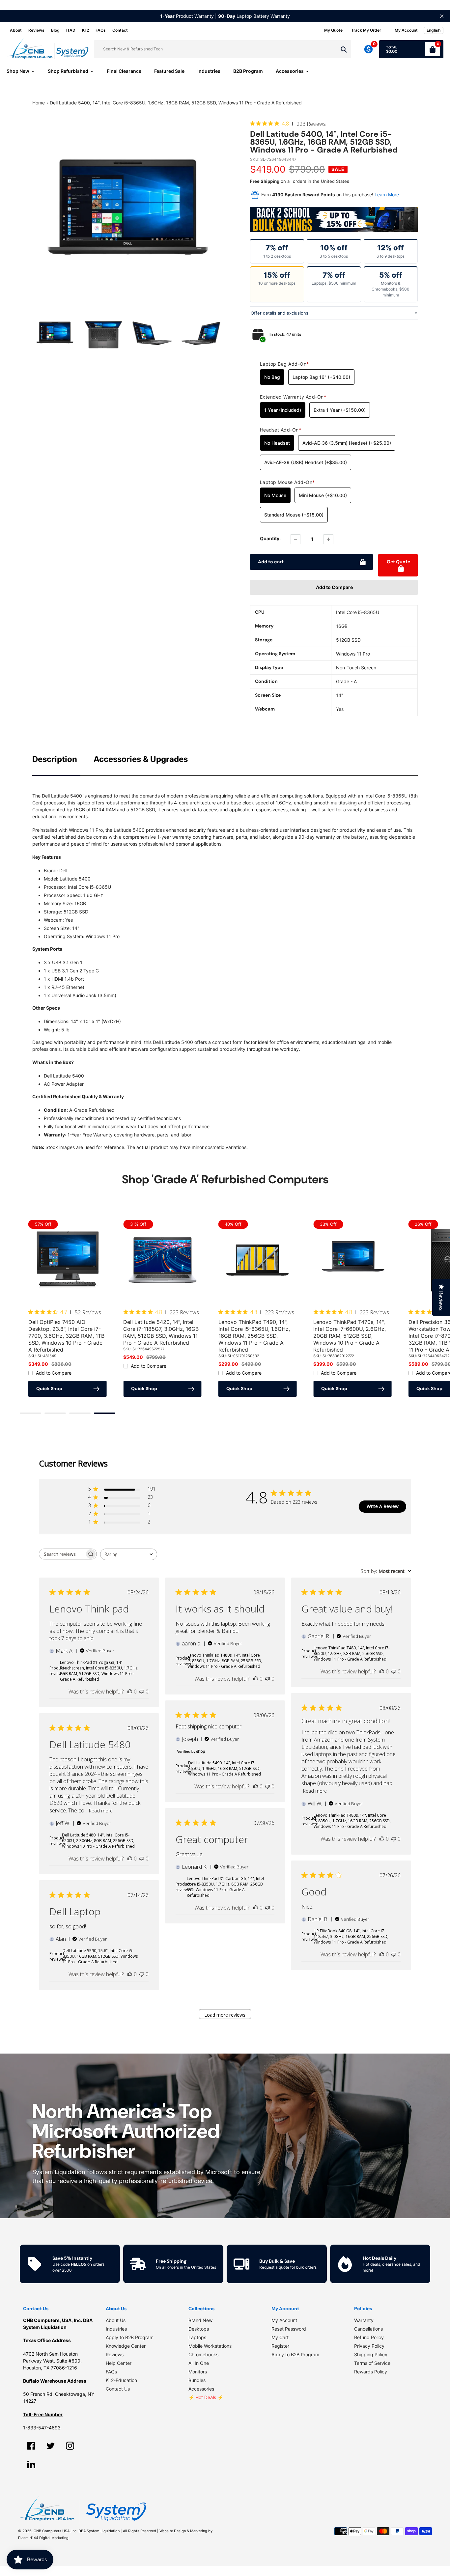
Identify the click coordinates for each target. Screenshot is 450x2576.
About (16, 30)
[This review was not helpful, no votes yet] (142, 1692)
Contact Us (118, 2389)
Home (39, 103)
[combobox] (129, 1554)
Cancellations (368, 2329)
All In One (199, 2363)
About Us (116, 2320)
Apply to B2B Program (130, 2337)
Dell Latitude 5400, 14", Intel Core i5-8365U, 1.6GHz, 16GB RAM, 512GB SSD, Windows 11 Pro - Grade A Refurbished (176, 103)
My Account (284, 2320)
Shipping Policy (371, 2354)
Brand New (200, 2320)
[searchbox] (62, 1554)
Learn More (387, 195)
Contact (120, 30)
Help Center (119, 2363)
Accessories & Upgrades (141, 759)
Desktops (199, 2329)
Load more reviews (225, 2015)
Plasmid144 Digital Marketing (43, 2538)
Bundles (197, 2380)
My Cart (280, 2337)
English (434, 30)
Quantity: (270, 538)
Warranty (364, 2320)
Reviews (36, 30)
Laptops (197, 2337)
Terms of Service (372, 2363)
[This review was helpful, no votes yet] (130, 1692)
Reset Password (289, 2329)
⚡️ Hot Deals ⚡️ (206, 2397)
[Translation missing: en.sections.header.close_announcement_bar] (442, 16)
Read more (315, 1791)
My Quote (333, 30)
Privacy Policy (369, 2346)
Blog (55, 30)
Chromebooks (203, 2354)
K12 (85, 30)
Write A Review (383, 1507)
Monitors (198, 2372)
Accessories (201, 2389)
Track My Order (366, 30)
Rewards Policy (371, 2372)
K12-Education (121, 2380)
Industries (116, 2329)
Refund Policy (369, 2337)
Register (280, 2346)
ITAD (71, 30)
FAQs (101, 30)
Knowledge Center (126, 2346)
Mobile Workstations (210, 2346)
